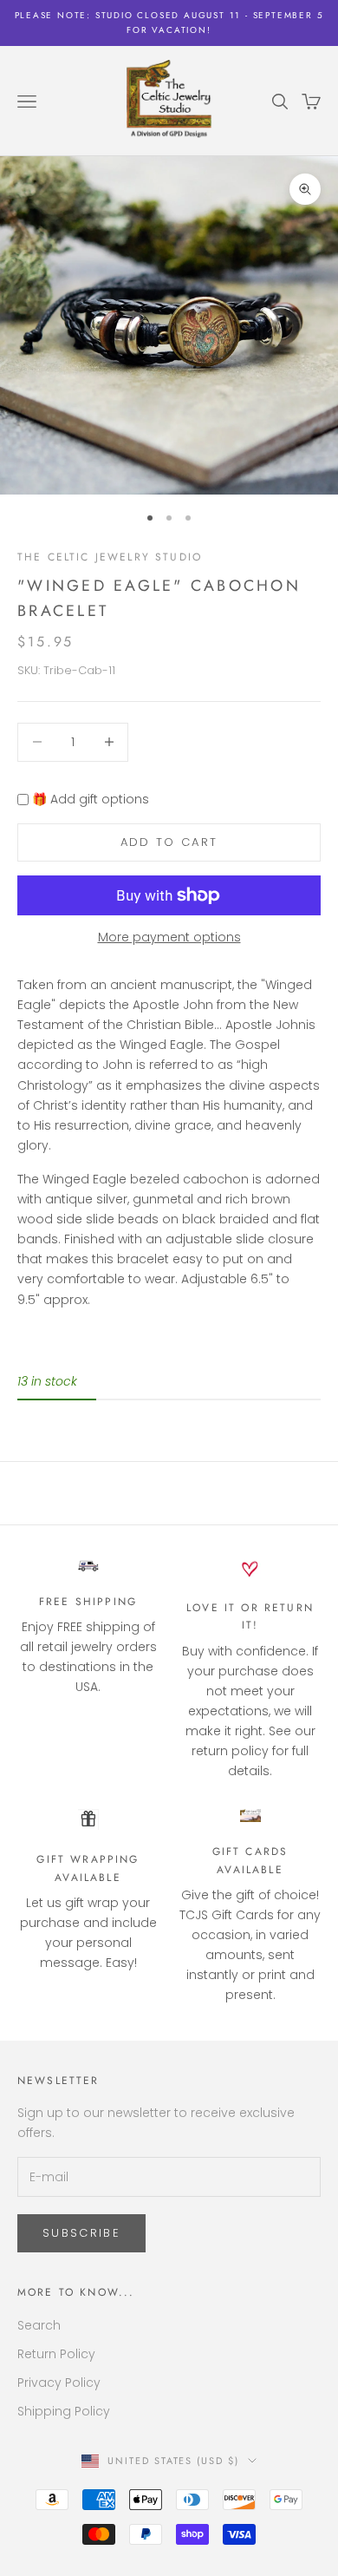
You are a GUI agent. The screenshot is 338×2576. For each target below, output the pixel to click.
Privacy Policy (59, 2383)
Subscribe (81, 2233)
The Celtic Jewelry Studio (110, 557)
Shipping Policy (64, 2411)
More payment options (169, 937)
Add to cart (169, 842)
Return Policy (56, 2354)
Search (39, 2325)
